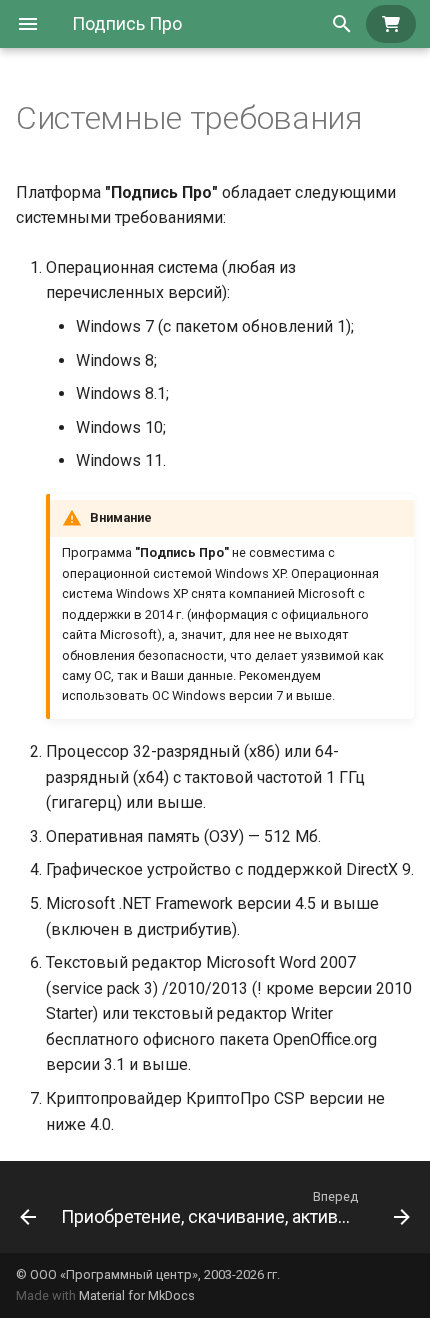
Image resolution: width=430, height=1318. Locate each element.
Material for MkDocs (137, 1295)
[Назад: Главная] (22, 1207)
